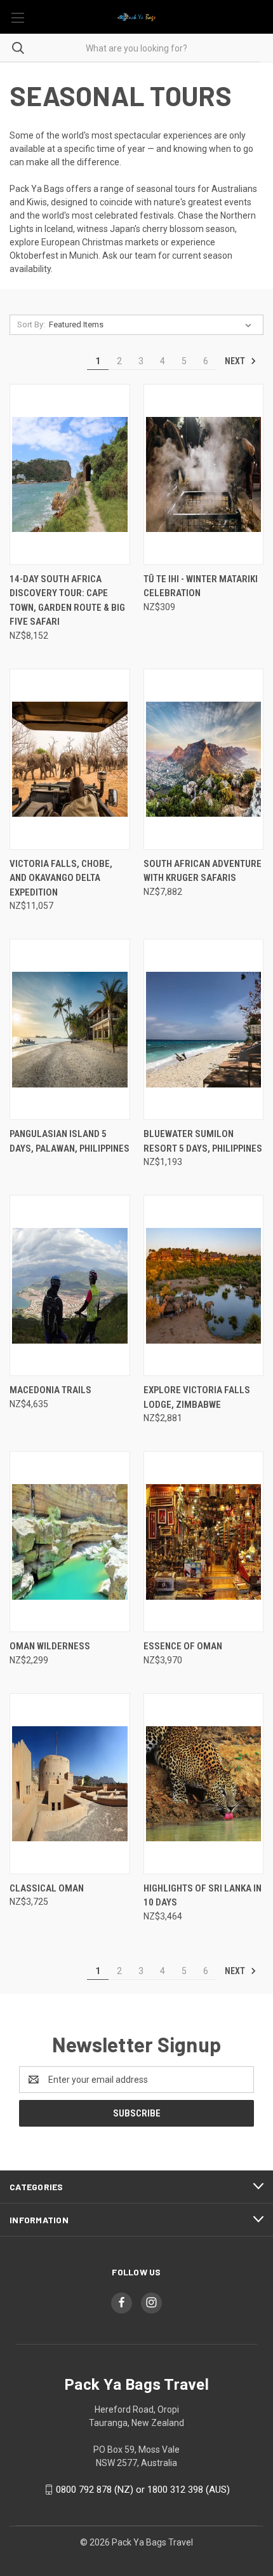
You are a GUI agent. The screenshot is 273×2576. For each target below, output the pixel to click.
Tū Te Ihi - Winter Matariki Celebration (201, 586)
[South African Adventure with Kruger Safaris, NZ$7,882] (204, 759)
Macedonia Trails (50, 1390)
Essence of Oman (183, 1646)
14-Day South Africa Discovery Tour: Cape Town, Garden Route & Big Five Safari (67, 601)
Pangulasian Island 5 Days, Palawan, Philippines (70, 1141)
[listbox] (153, 325)
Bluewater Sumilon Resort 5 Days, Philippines (203, 1141)
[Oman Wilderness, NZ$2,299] (70, 1542)
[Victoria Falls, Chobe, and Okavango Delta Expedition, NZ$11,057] (70, 759)
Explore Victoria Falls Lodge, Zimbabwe (197, 1397)
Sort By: (31, 324)
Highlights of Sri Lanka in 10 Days (203, 1896)
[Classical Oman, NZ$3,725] (70, 1784)
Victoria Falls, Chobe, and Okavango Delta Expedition (61, 878)
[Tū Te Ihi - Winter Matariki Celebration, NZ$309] (204, 474)
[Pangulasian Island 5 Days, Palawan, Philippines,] (70, 1029)
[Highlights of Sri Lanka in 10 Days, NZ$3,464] (204, 1784)
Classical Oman (47, 1888)
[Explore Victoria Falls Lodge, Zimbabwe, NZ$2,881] (204, 1285)
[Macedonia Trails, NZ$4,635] (70, 1285)
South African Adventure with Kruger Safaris (203, 871)
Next (236, 361)
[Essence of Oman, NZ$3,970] (204, 1542)
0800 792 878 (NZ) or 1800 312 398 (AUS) (143, 2490)
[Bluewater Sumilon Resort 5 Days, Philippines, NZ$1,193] (204, 1029)
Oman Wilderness (50, 1646)
